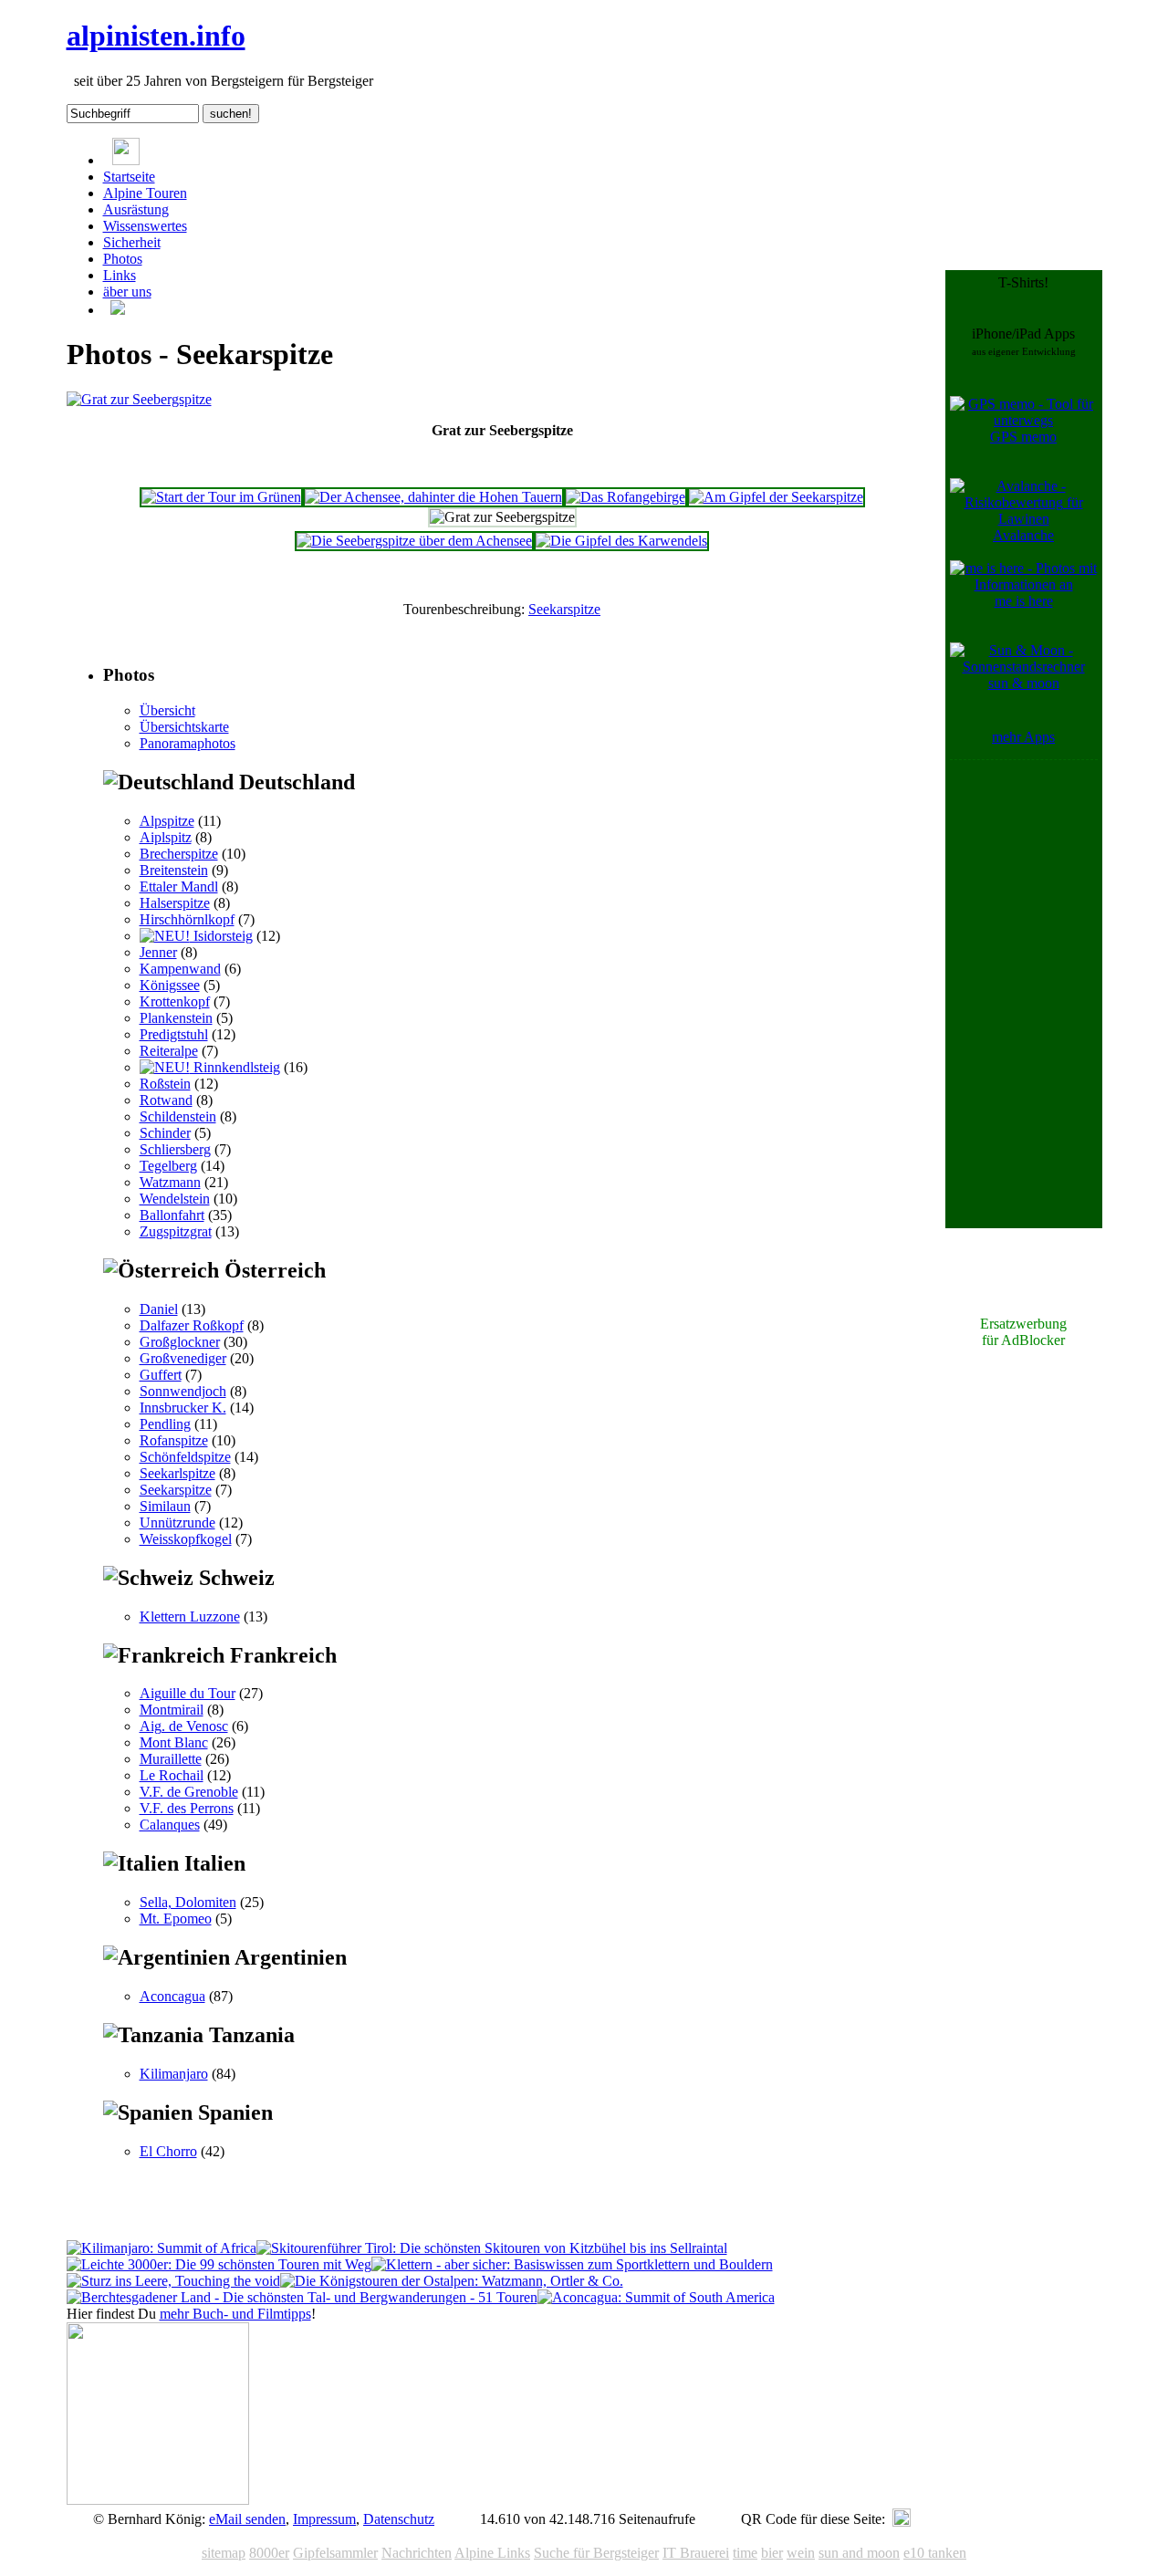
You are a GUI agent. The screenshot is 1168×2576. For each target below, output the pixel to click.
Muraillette (171, 1759)
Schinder (165, 1133)
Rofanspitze (174, 1440)
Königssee (170, 985)
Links (120, 275)
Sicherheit (132, 242)
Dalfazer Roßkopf (192, 1325)
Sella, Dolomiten (188, 1902)
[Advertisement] (1024, 1038)
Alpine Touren (145, 193)
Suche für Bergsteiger (596, 2553)
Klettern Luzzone (190, 1617)
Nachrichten (417, 2553)
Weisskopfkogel (186, 1539)
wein (801, 2553)
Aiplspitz (166, 837)
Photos (123, 259)
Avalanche (1023, 535)
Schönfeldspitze (185, 1457)
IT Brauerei (696, 2553)
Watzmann (170, 1182)
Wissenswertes (145, 226)
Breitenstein (174, 870)
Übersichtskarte (184, 727)
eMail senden (247, 2519)
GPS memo (1023, 437)
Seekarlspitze (177, 1473)
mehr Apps (1023, 737)
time (745, 2553)
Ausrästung (136, 209)
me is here (1024, 601)
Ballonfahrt (172, 1215)
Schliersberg (175, 1149)
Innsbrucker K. (183, 1408)
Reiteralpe (169, 1051)
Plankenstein (176, 1018)
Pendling (165, 1424)
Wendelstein (175, 1199)
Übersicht (167, 710)
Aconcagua (172, 1996)
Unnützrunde (177, 1523)
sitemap (224, 2553)
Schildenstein (178, 1116)
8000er (269, 2553)
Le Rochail (172, 1775)
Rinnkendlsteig (235, 1067)
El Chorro (168, 2151)
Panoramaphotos (188, 743)
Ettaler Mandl (179, 886)
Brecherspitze (179, 854)
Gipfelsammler (335, 2553)
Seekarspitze (564, 609)
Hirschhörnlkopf (187, 919)
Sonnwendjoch (183, 1391)
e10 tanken (935, 2553)
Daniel (159, 1309)
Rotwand (166, 1100)
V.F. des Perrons (187, 1808)
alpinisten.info (156, 36)
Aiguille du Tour (188, 1693)
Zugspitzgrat (176, 1231)
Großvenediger (183, 1358)
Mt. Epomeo (176, 1919)
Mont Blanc (174, 1742)
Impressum (324, 2519)
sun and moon (859, 2553)
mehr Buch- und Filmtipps (235, 2314)
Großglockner (180, 1342)
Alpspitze (167, 821)
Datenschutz (399, 2519)
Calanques (170, 1825)
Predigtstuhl (174, 1034)
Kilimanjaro (174, 2074)
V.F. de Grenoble (189, 1792)
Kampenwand (180, 969)
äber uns (127, 292)
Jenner (158, 952)
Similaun (165, 1506)
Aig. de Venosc (184, 1726)
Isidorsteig (221, 936)
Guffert (161, 1375)
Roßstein (165, 1084)
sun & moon (1024, 683)
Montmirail (172, 1710)
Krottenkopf (175, 1001)
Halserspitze (175, 903)
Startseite (129, 177)
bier (772, 2553)
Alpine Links (492, 2553)
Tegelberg (168, 1166)
